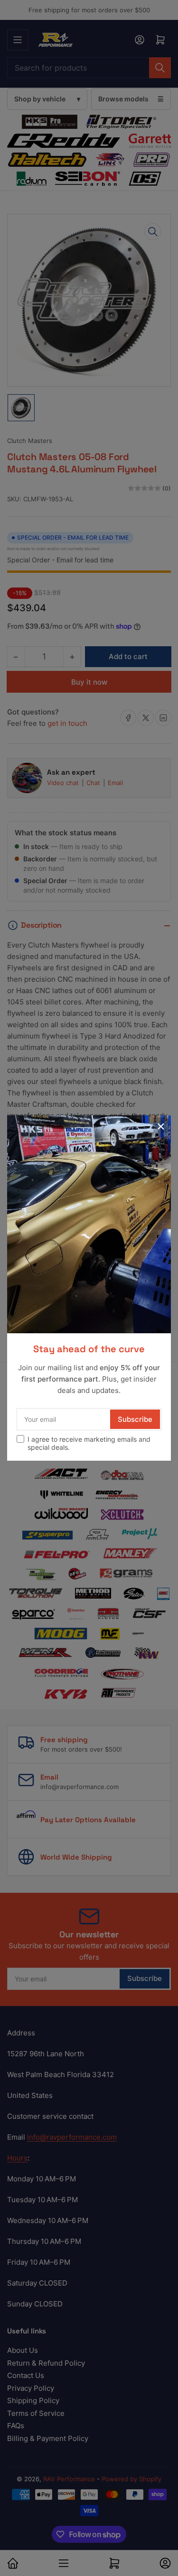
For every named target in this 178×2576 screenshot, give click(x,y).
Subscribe (135, 1419)
